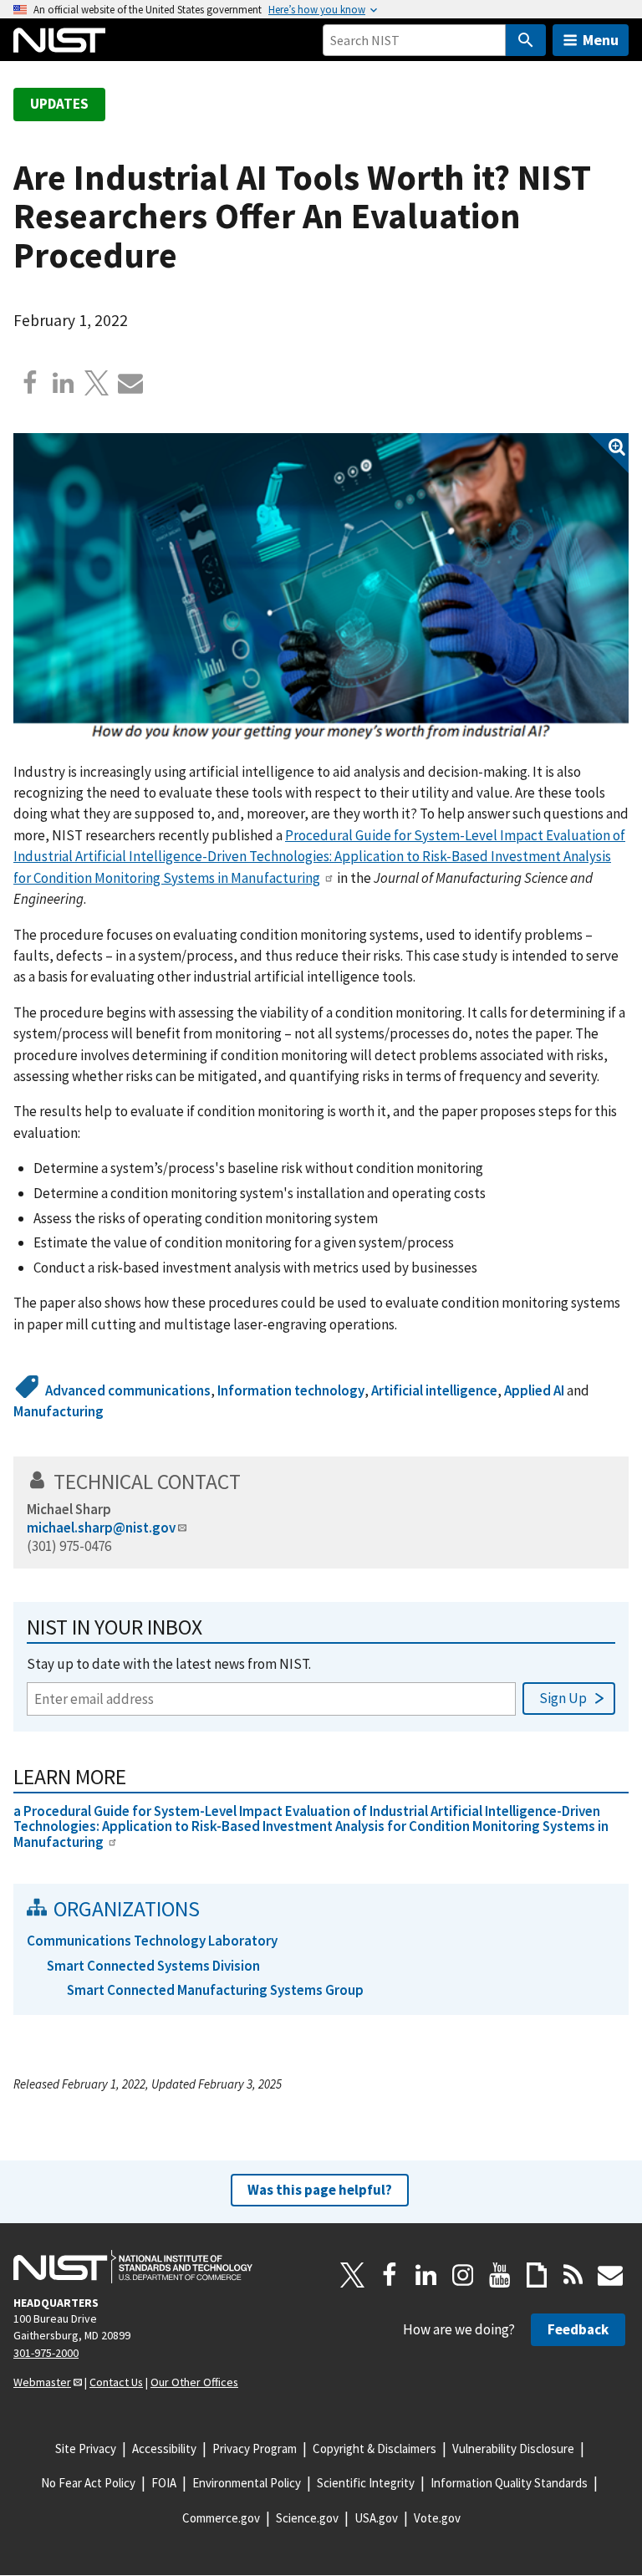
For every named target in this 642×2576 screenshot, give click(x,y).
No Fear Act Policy (88, 2483)
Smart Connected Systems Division (153, 1966)
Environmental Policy (247, 2483)
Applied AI (534, 1390)
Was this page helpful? (320, 2190)
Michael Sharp (69, 1509)
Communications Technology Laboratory (152, 1941)
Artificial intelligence (434, 1390)
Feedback (578, 2329)
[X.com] (97, 383)
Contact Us (116, 2382)
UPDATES (59, 104)
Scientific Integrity (366, 2483)
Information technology (291, 1390)
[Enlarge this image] (321, 589)
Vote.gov (437, 2518)
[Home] (59, 40)
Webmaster (42, 2382)
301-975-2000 (46, 2353)
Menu (601, 40)
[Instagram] (463, 2275)
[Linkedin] (64, 383)
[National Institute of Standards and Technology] (133, 2267)
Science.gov (307, 2518)
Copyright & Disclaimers (374, 2448)
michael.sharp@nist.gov (101, 1528)
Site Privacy (86, 2448)
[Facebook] (30, 383)
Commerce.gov (221, 2518)
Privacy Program (255, 2448)
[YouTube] (500, 2275)
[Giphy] (537, 2275)
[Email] (130, 383)
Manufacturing (59, 1411)
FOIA (164, 2483)
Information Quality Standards (509, 2483)
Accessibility (164, 2448)
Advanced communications (128, 1390)
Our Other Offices (194, 2382)
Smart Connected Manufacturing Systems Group (215, 1990)
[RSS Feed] (573, 2275)
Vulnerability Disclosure (513, 2448)
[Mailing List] (610, 2275)
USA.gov (376, 2518)
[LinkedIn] (426, 2275)
